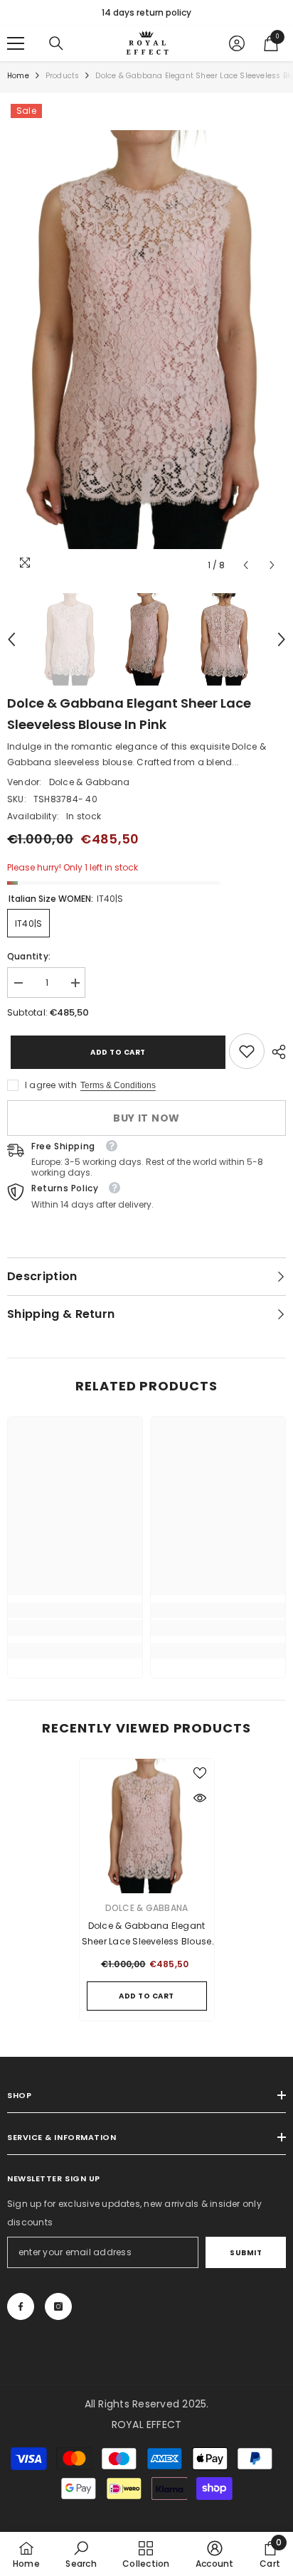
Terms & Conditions (118, 1085)
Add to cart (114, 1052)
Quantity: (29, 956)
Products (63, 76)
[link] (247, 1051)
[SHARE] (275, 1052)
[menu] (16, 43)
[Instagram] (58, 2306)
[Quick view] (200, 1798)
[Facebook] (21, 2306)
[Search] (56, 43)
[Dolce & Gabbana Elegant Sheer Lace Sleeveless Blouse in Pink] (147, 1826)
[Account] (237, 43)
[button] (246, 565)
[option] (146, 13)
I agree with (51, 1085)
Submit (246, 2253)
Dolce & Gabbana (90, 782)
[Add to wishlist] (200, 1773)
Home (18, 76)
